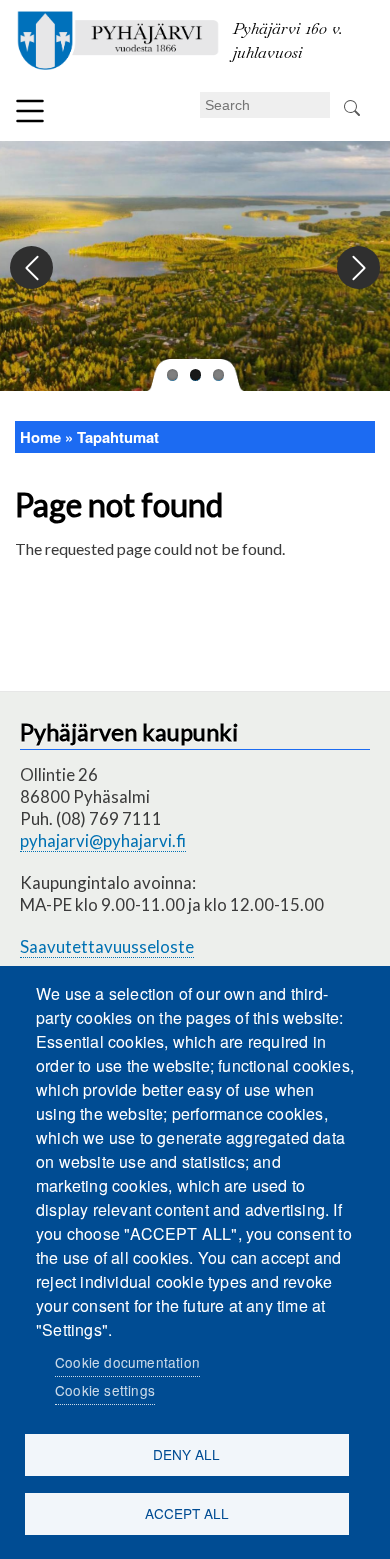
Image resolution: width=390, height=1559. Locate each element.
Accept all (187, 1513)
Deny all (186, 1454)
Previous (32, 268)
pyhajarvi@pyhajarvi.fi (103, 840)
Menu (30, 111)
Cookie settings (105, 1390)
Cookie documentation (127, 1362)
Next (357, 268)
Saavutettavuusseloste (107, 946)
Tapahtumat (118, 437)
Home (40, 437)
